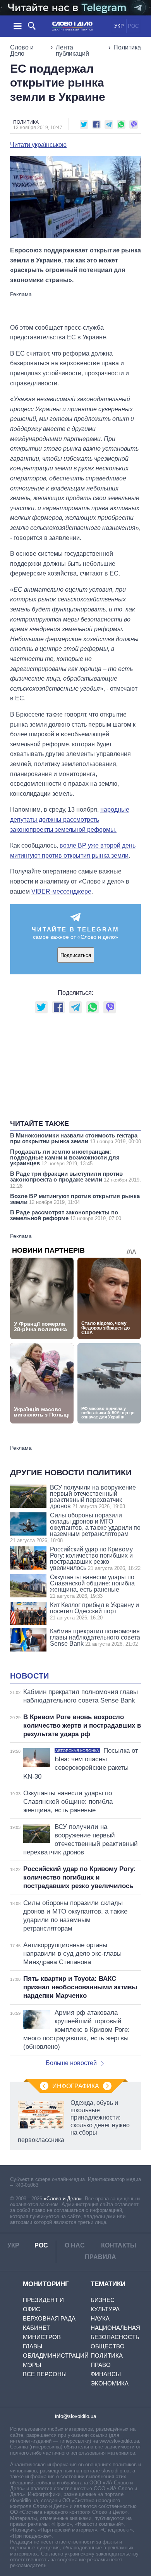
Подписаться (76, 955)
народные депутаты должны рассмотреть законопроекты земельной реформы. (70, 819)
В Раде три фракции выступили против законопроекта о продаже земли (75, 1180)
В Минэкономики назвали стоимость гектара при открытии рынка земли (75, 1138)
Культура (105, 2309)
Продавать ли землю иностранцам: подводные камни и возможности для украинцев (65, 1157)
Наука (100, 2318)
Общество (108, 2346)
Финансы (106, 2374)
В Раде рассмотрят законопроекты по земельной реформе (66, 1215)
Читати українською (38, 145)
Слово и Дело (22, 50)
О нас (75, 2245)
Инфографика (76, 2086)
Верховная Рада (49, 2318)
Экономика (110, 2383)
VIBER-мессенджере (61, 891)
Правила (100, 2257)
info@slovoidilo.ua (75, 2416)
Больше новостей (71, 2063)
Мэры (32, 2365)
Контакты (119, 2245)
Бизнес (103, 2300)
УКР (119, 26)
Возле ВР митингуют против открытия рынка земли (75, 1199)
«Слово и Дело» (63, 2199)
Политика (127, 47)
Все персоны (45, 2374)
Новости (29, 1676)
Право (101, 2365)
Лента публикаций (72, 50)
